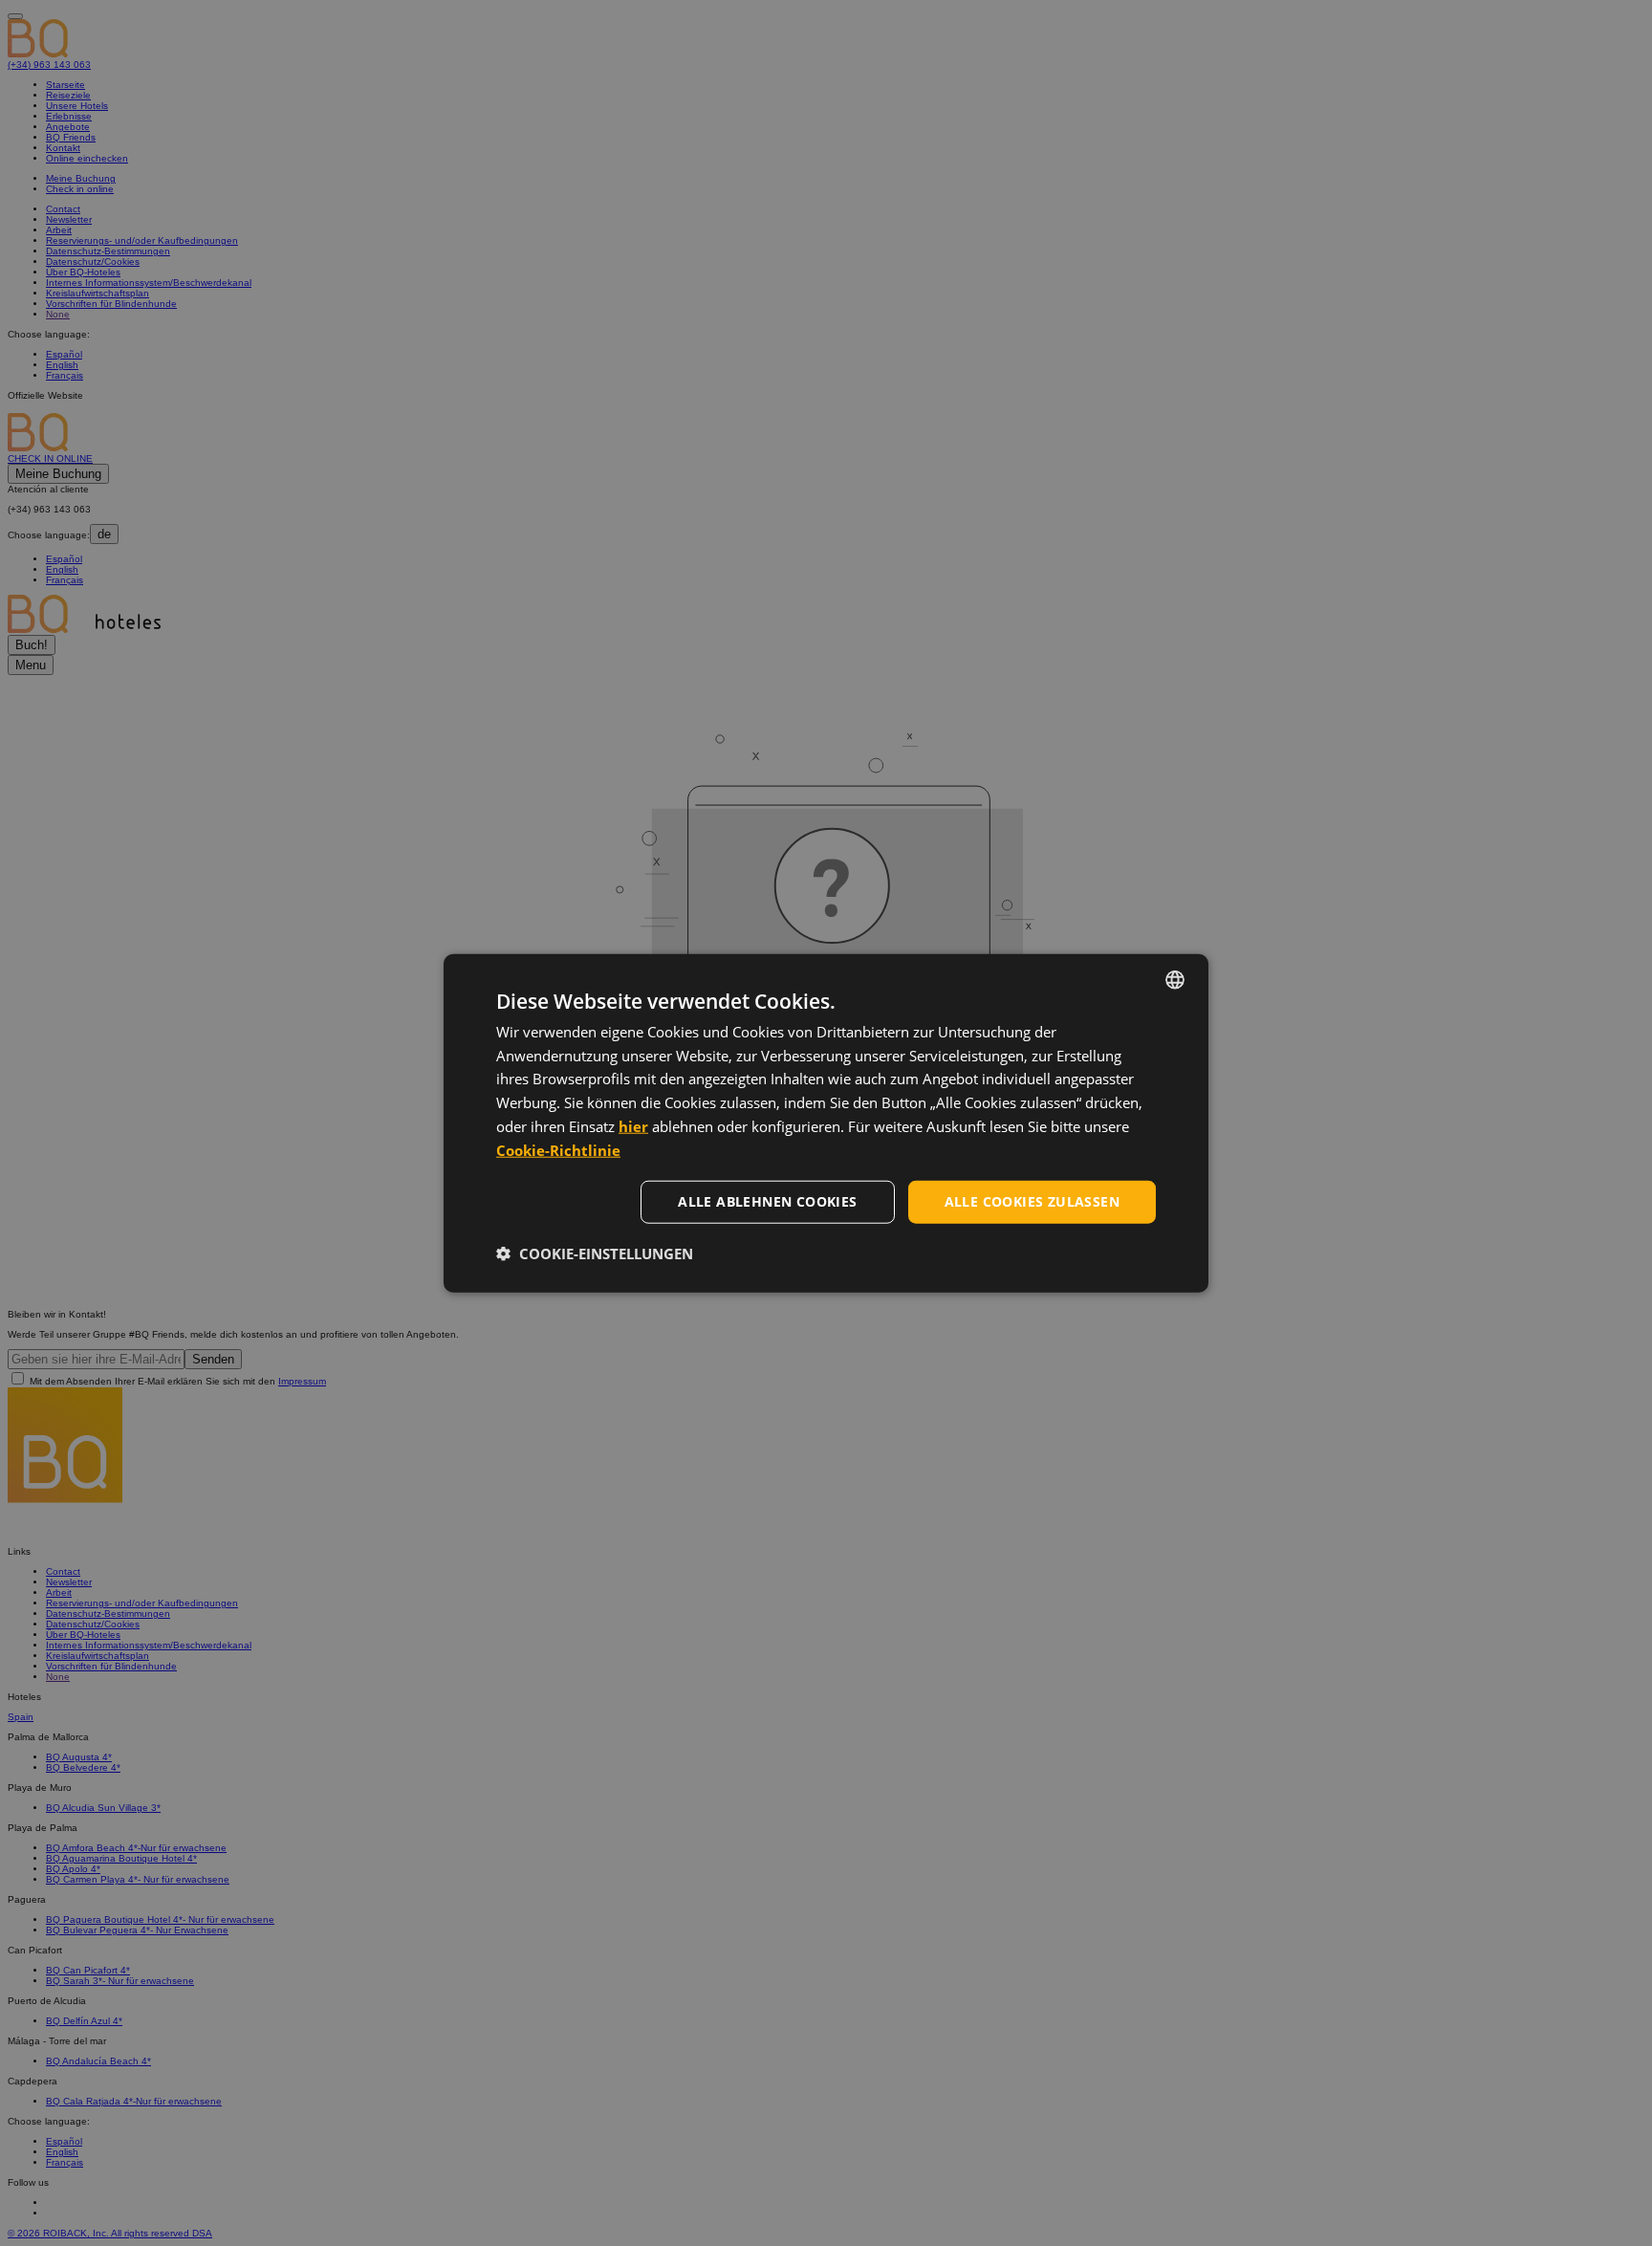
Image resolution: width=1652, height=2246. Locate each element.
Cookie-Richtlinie (558, 1149)
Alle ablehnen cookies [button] (767, 1201)
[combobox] (1175, 979)
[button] (595, 1254)
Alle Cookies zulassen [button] (1032, 1201)
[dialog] (826, 1123)
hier (633, 1126)
